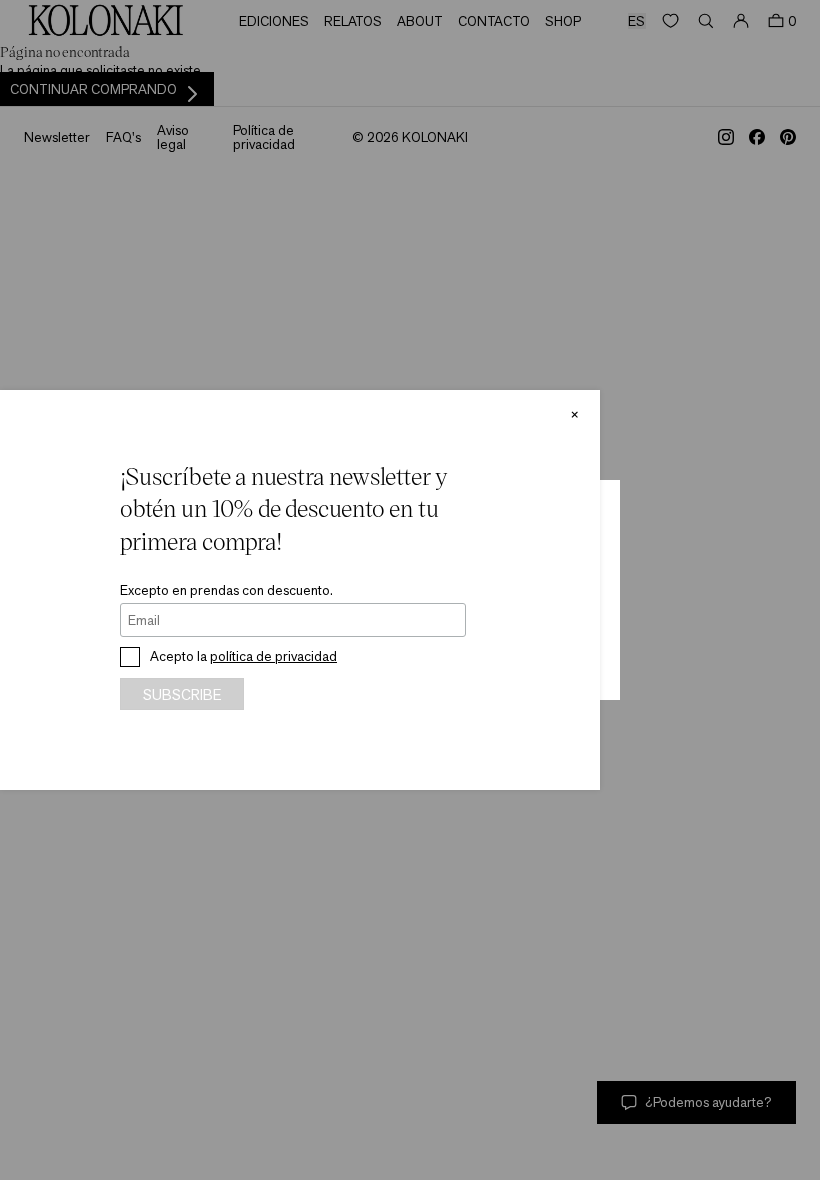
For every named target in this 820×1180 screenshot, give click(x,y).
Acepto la (243, 656)
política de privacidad (273, 656)
